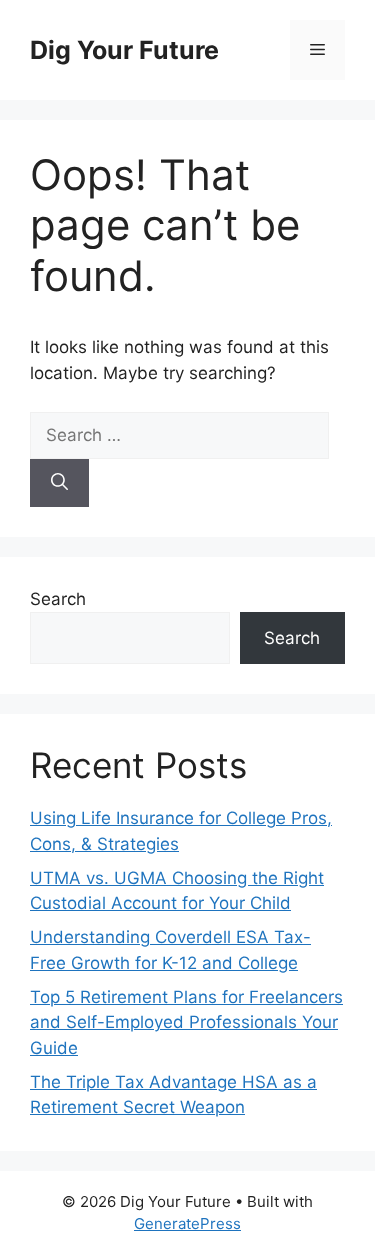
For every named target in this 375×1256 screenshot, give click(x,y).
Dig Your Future (124, 50)
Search (58, 599)
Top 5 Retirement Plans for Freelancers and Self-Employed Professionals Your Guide (186, 1022)
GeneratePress (187, 1223)
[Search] (59, 483)
